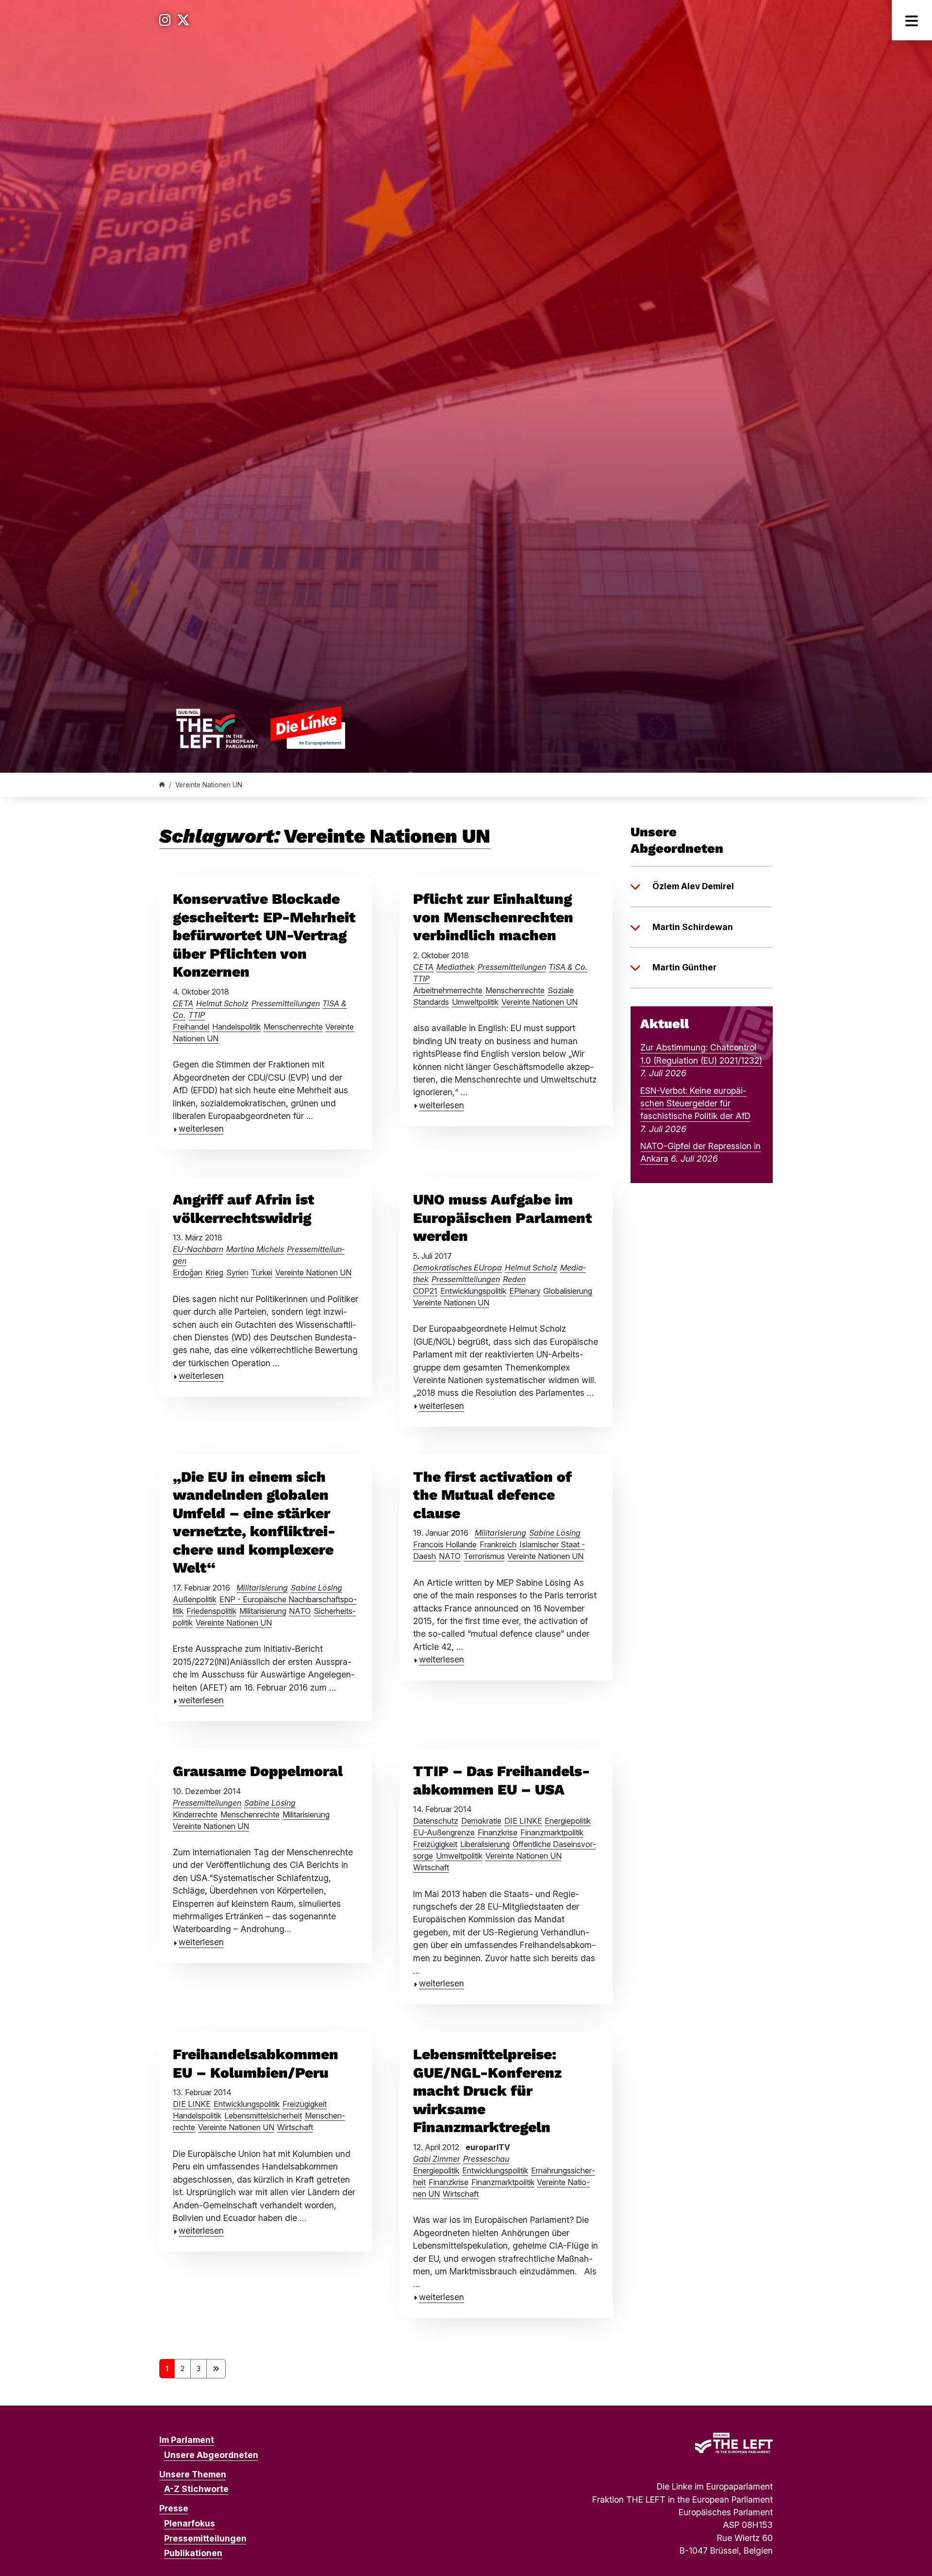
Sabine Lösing (316, 1588)
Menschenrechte (293, 1027)
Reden (514, 1279)
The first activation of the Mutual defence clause (492, 1495)
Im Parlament (187, 2440)
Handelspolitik (236, 1027)
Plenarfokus (190, 2523)
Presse (174, 2508)
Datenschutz (436, 1821)
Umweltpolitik (475, 1002)
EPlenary (525, 1291)
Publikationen (193, 2553)
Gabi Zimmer (437, 2159)
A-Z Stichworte (196, 2489)
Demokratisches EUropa (458, 1268)
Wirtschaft (431, 1867)
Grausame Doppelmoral (258, 1771)
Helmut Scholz (222, 1003)
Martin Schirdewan (693, 927)
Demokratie (481, 1821)
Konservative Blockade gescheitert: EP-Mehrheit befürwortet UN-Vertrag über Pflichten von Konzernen (264, 935)
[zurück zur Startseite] (260, 727)
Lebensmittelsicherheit (263, 2116)
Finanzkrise (498, 1832)
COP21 (425, 1291)
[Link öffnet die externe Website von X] (183, 20)
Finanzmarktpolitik (552, 1832)
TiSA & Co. (568, 967)
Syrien (237, 1272)
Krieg (214, 1272)
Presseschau (486, 2159)
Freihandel (191, 1027)
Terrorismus (484, 1556)
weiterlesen (201, 1128)
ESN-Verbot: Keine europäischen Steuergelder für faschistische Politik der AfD (695, 1103)
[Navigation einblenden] (912, 20)
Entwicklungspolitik (473, 1291)
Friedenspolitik (211, 1611)
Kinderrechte (195, 1814)
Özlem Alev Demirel (693, 886)
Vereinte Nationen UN (540, 1002)
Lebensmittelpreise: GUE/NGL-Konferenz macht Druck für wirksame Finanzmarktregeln (487, 2091)
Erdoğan (188, 1272)
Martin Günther (684, 967)
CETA (183, 1003)
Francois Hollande (445, 1544)
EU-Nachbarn (198, 1249)
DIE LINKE (523, 1821)
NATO (300, 1611)
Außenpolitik (195, 1599)
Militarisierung (262, 1588)
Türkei (262, 1272)
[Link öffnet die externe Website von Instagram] (165, 20)
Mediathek (456, 967)
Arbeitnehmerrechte (448, 990)
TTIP (197, 1015)
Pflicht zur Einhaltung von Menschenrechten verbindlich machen (493, 917)
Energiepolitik (568, 1821)
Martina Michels (255, 1249)
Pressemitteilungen (286, 1003)
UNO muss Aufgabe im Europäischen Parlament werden (502, 1218)
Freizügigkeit (435, 1844)
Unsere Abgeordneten (211, 2455)
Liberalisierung (485, 1844)
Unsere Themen (193, 2474)
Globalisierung (568, 1291)
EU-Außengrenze (444, 1832)
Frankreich (498, 1544)
